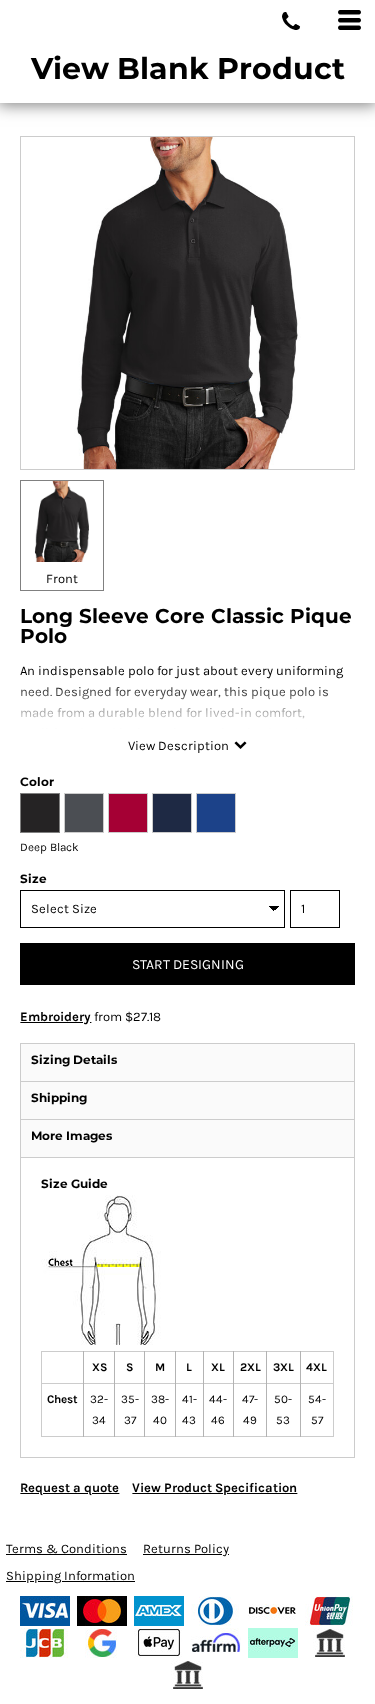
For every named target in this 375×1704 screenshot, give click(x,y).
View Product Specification (214, 1487)
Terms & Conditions (66, 1548)
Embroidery (55, 1016)
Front (62, 578)
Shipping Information (70, 1575)
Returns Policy (186, 1548)
